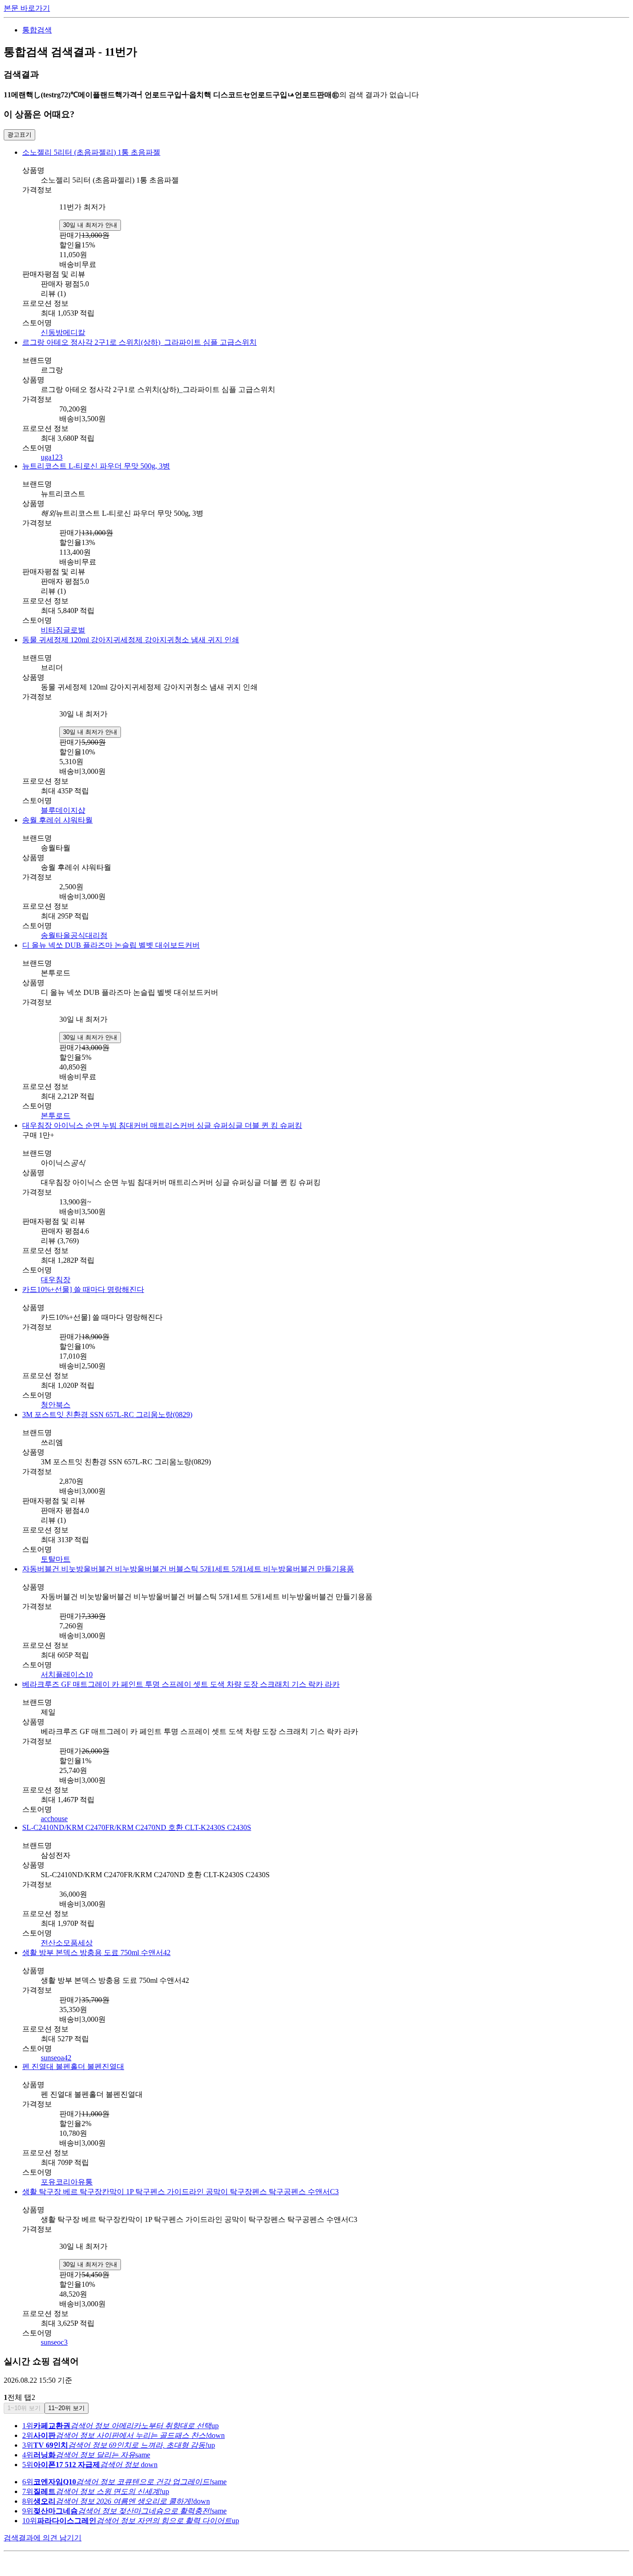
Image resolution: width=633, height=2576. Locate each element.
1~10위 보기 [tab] (24, 2408)
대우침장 (56, 1280)
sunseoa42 (56, 2058)
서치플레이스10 (67, 1674)
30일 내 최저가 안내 (90, 225)
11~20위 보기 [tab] (66, 2408)
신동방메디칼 (63, 332)
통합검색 (37, 30)
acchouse (54, 1819)
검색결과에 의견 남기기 (43, 2538)
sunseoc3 (54, 2342)
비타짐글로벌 (63, 630)
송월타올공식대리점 (74, 935)
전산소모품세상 (67, 1943)
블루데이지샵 (63, 810)
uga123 (52, 457)
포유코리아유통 (67, 2182)
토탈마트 (56, 1559)
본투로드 (56, 1116)
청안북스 (56, 1405)
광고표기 (19, 135)
